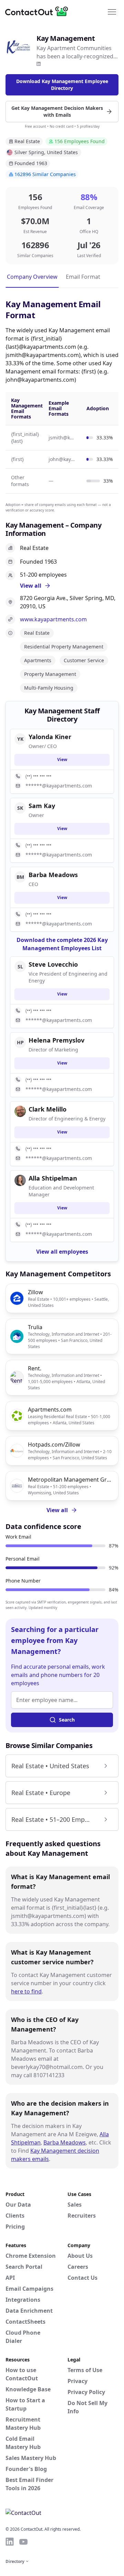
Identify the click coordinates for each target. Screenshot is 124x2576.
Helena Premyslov (56, 1040)
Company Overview (32, 277)
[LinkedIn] (39, 64)
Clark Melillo (48, 1109)
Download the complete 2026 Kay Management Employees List (62, 944)
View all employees (62, 1252)
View (62, 760)
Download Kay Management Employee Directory (62, 85)
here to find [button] (26, 1991)
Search (67, 1720)
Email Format (83, 277)
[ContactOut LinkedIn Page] (10, 2542)
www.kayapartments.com (53, 619)
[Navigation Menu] (112, 11)
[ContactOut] (39, 11)
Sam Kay (42, 806)
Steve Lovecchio (53, 964)
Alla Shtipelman (53, 1178)
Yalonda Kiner (50, 737)
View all (57, 1510)
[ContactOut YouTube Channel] (23, 2542)
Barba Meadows (65, 2142)
